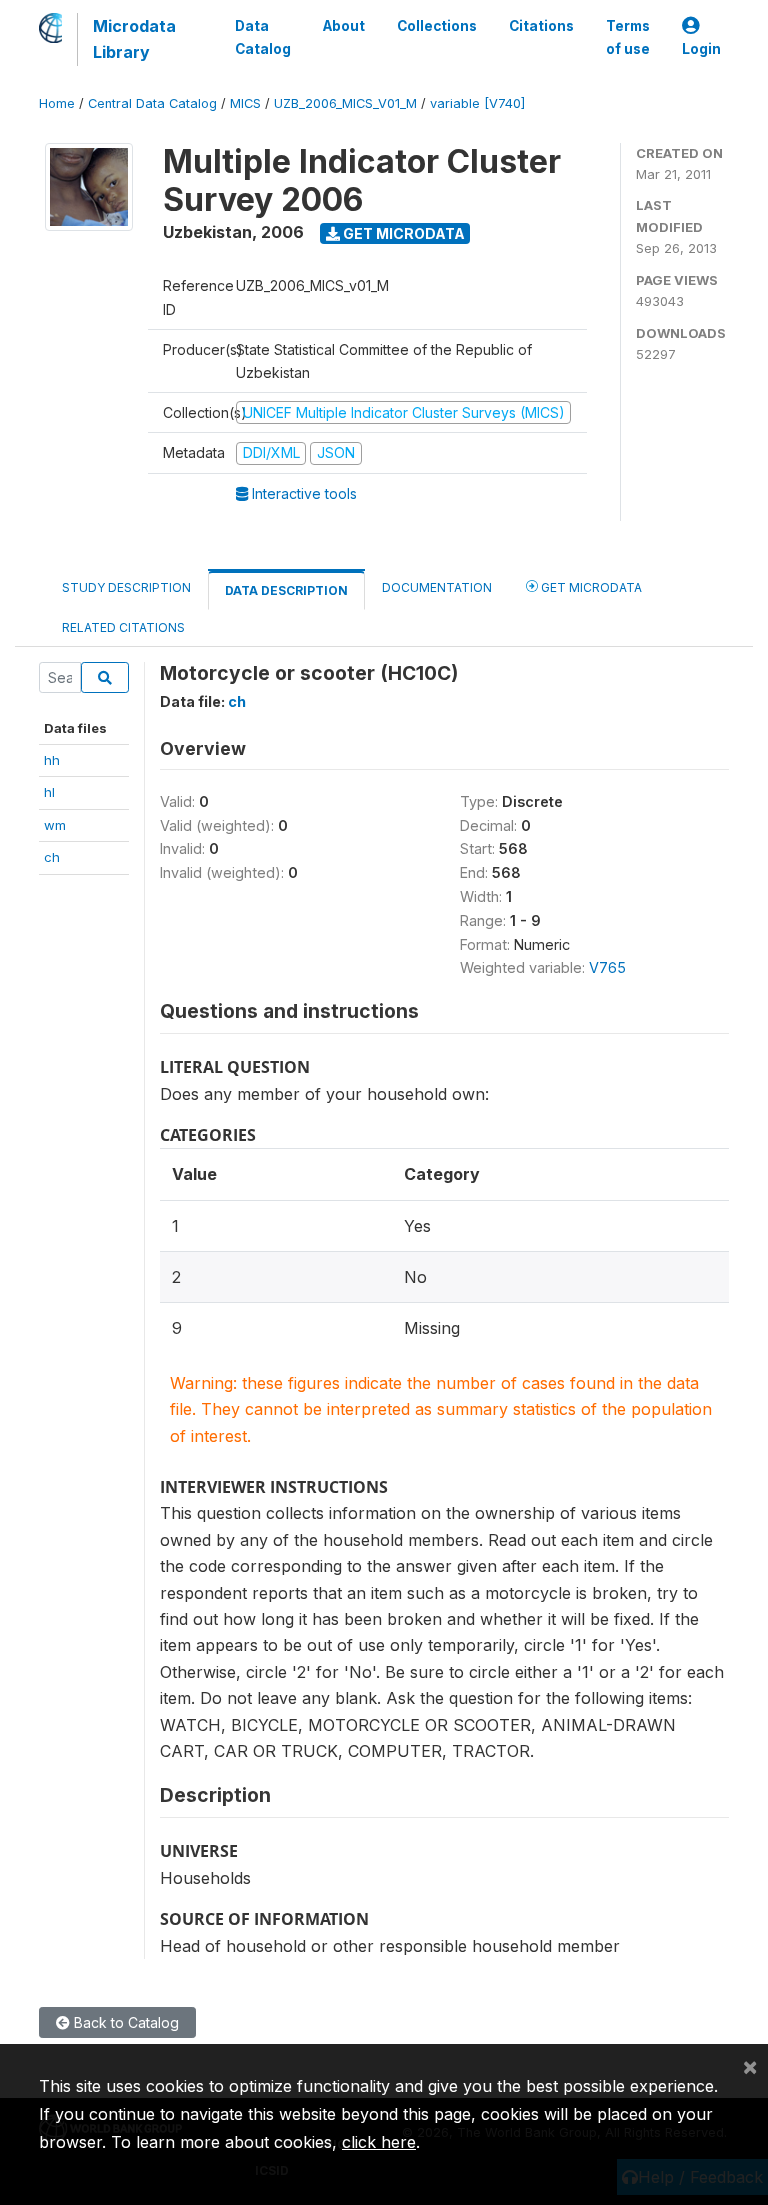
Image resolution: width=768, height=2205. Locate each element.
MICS (245, 103)
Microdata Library (134, 39)
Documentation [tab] (437, 587)
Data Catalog (263, 37)
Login (701, 49)
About (344, 26)
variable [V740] (477, 103)
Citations (541, 26)
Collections (437, 26)
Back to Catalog (124, 2022)
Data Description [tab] (286, 590)
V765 (607, 967)
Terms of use (628, 37)
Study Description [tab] (126, 587)
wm (55, 825)
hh (52, 760)
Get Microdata (402, 233)
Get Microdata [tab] (590, 587)
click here (379, 2142)
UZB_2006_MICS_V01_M (345, 103)
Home (57, 103)
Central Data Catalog (152, 103)
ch (52, 857)
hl (49, 792)
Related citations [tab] (123, 627)
